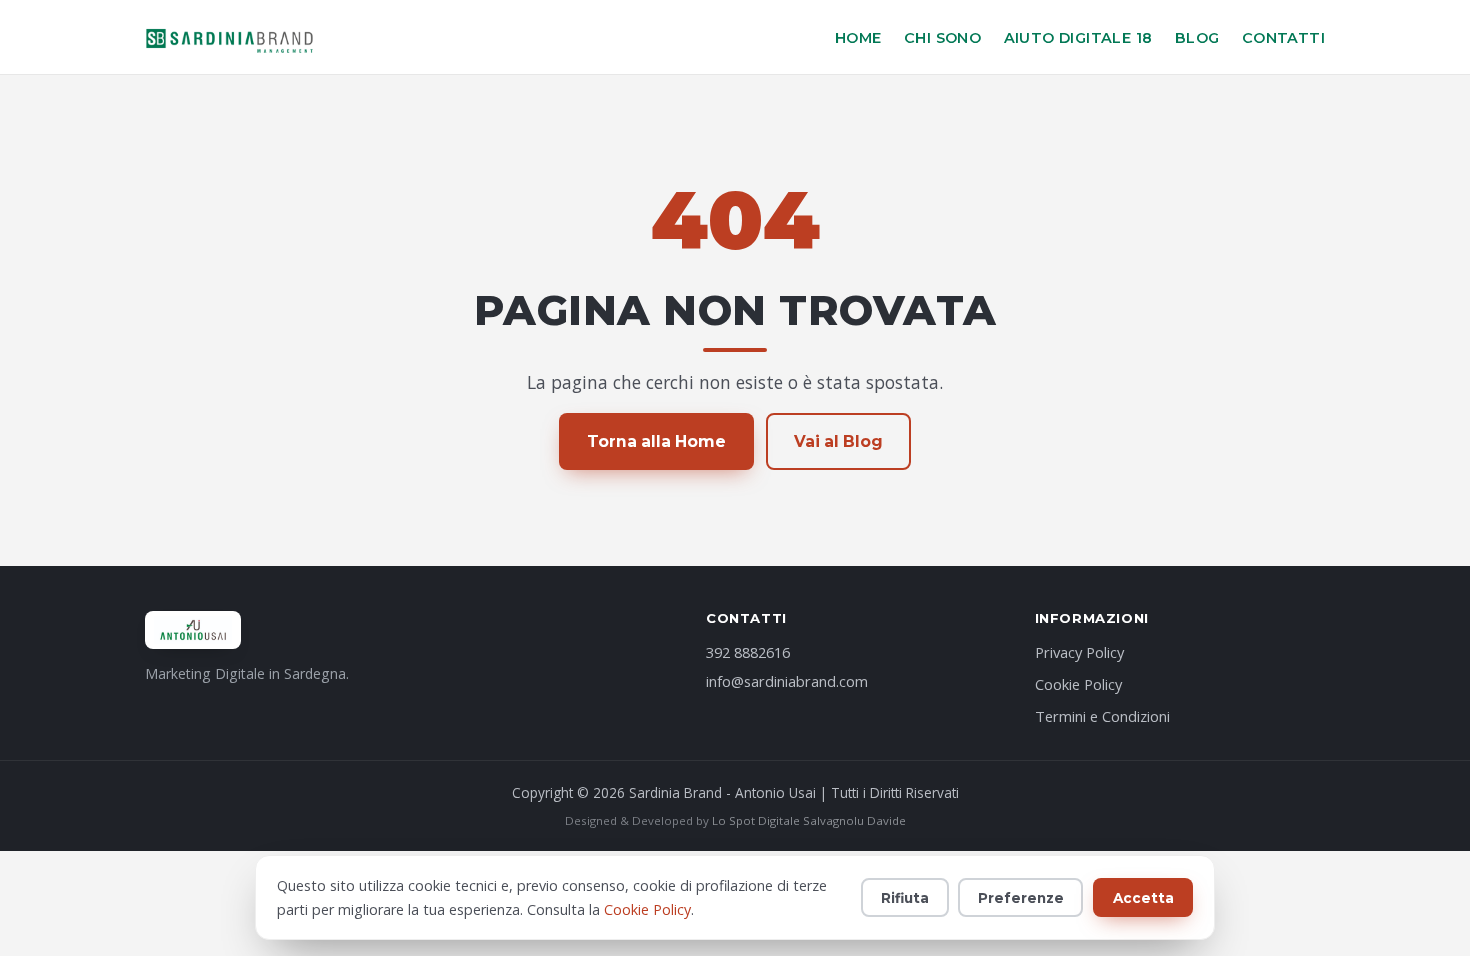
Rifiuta (905, 898)
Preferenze (1021, 898)
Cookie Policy (1078, 684)
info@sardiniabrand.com (787, 681)
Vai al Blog (838, 441)
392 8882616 (748, 652)
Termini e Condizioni (1102, 716)
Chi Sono (942, 38)
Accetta (1143, 898)
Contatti (1283, 38)
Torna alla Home (656, 441)
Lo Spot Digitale (756, 820)
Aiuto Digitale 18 (1078, 38)
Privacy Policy (1079, 652)
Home (858, 38)
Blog (1197, 38)
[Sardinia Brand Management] (230, 37)
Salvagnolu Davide (854, 820)
